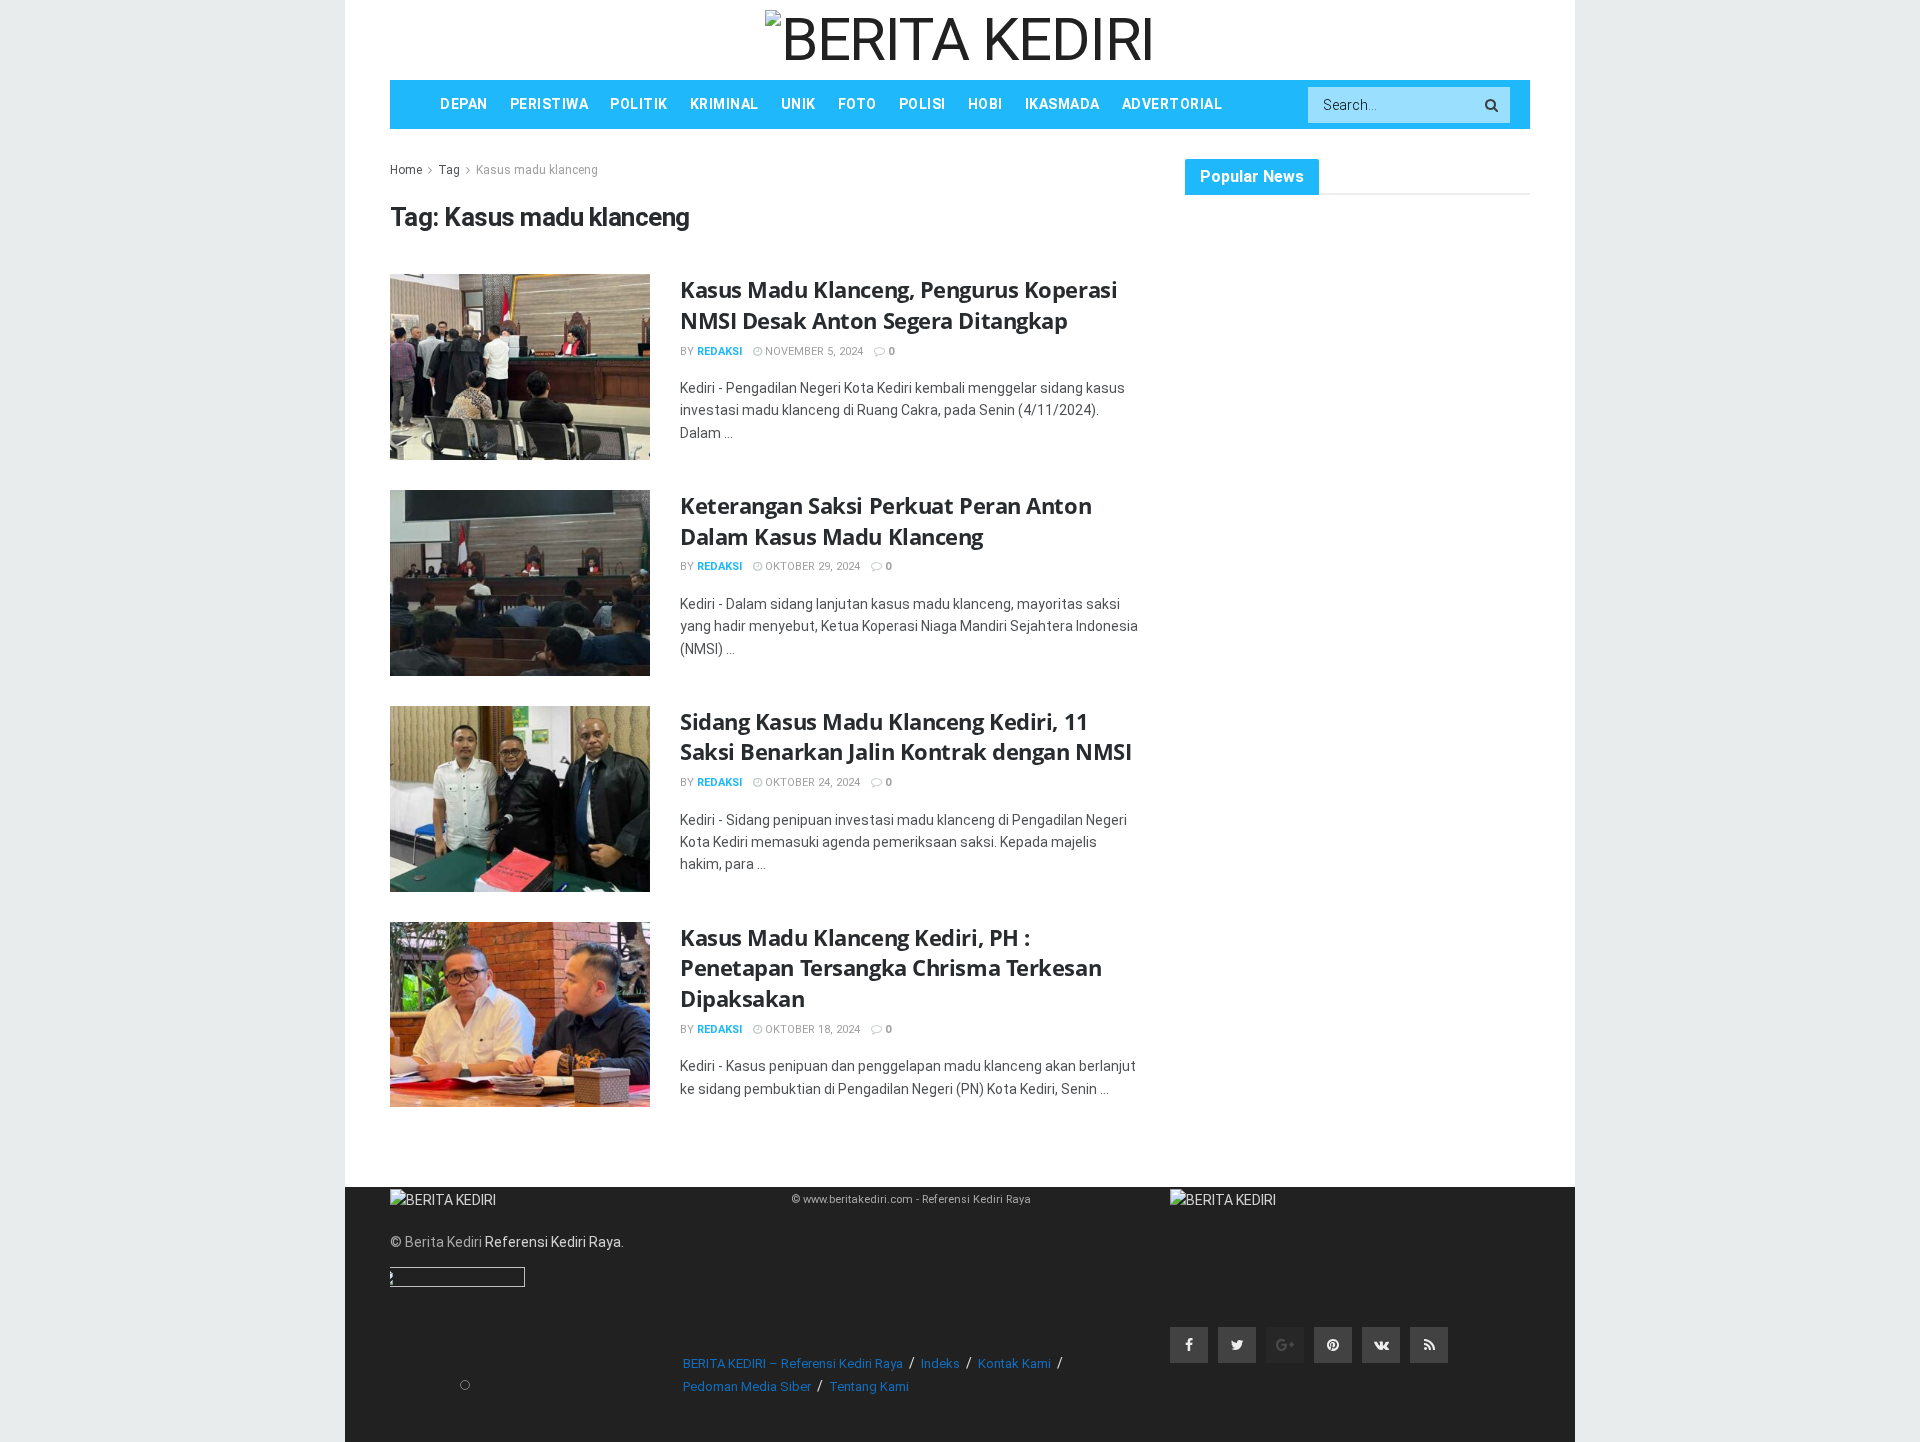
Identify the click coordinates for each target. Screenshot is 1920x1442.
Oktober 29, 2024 (811, 566)
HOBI (985, 104)
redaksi (719, 351)
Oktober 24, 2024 (811, 782)
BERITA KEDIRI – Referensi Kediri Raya (793, 1363)
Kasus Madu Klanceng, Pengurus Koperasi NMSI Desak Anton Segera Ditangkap (898, 304)
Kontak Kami (1014, 1363)
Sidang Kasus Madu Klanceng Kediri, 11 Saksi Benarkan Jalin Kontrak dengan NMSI (905, 736)
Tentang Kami (869, 1386)
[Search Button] (1493, 105)
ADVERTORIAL (1172, 104)
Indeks (940, 1363)
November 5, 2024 (812, 351)
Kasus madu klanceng (537, 170)
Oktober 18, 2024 (811, 1029)
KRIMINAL (724, 104)
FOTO (857, 104)
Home (406, 170)
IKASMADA (1062, 104)
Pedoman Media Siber (747, 1386)
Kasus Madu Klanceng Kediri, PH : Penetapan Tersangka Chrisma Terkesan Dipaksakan (890, 968)
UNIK (798, 104)
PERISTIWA (549, 104)
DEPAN (464, 104)
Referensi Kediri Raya (553, 1242)
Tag (449, 170)
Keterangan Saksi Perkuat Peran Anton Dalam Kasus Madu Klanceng (885, 520)
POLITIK (639, 104)
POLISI (922, 104)
